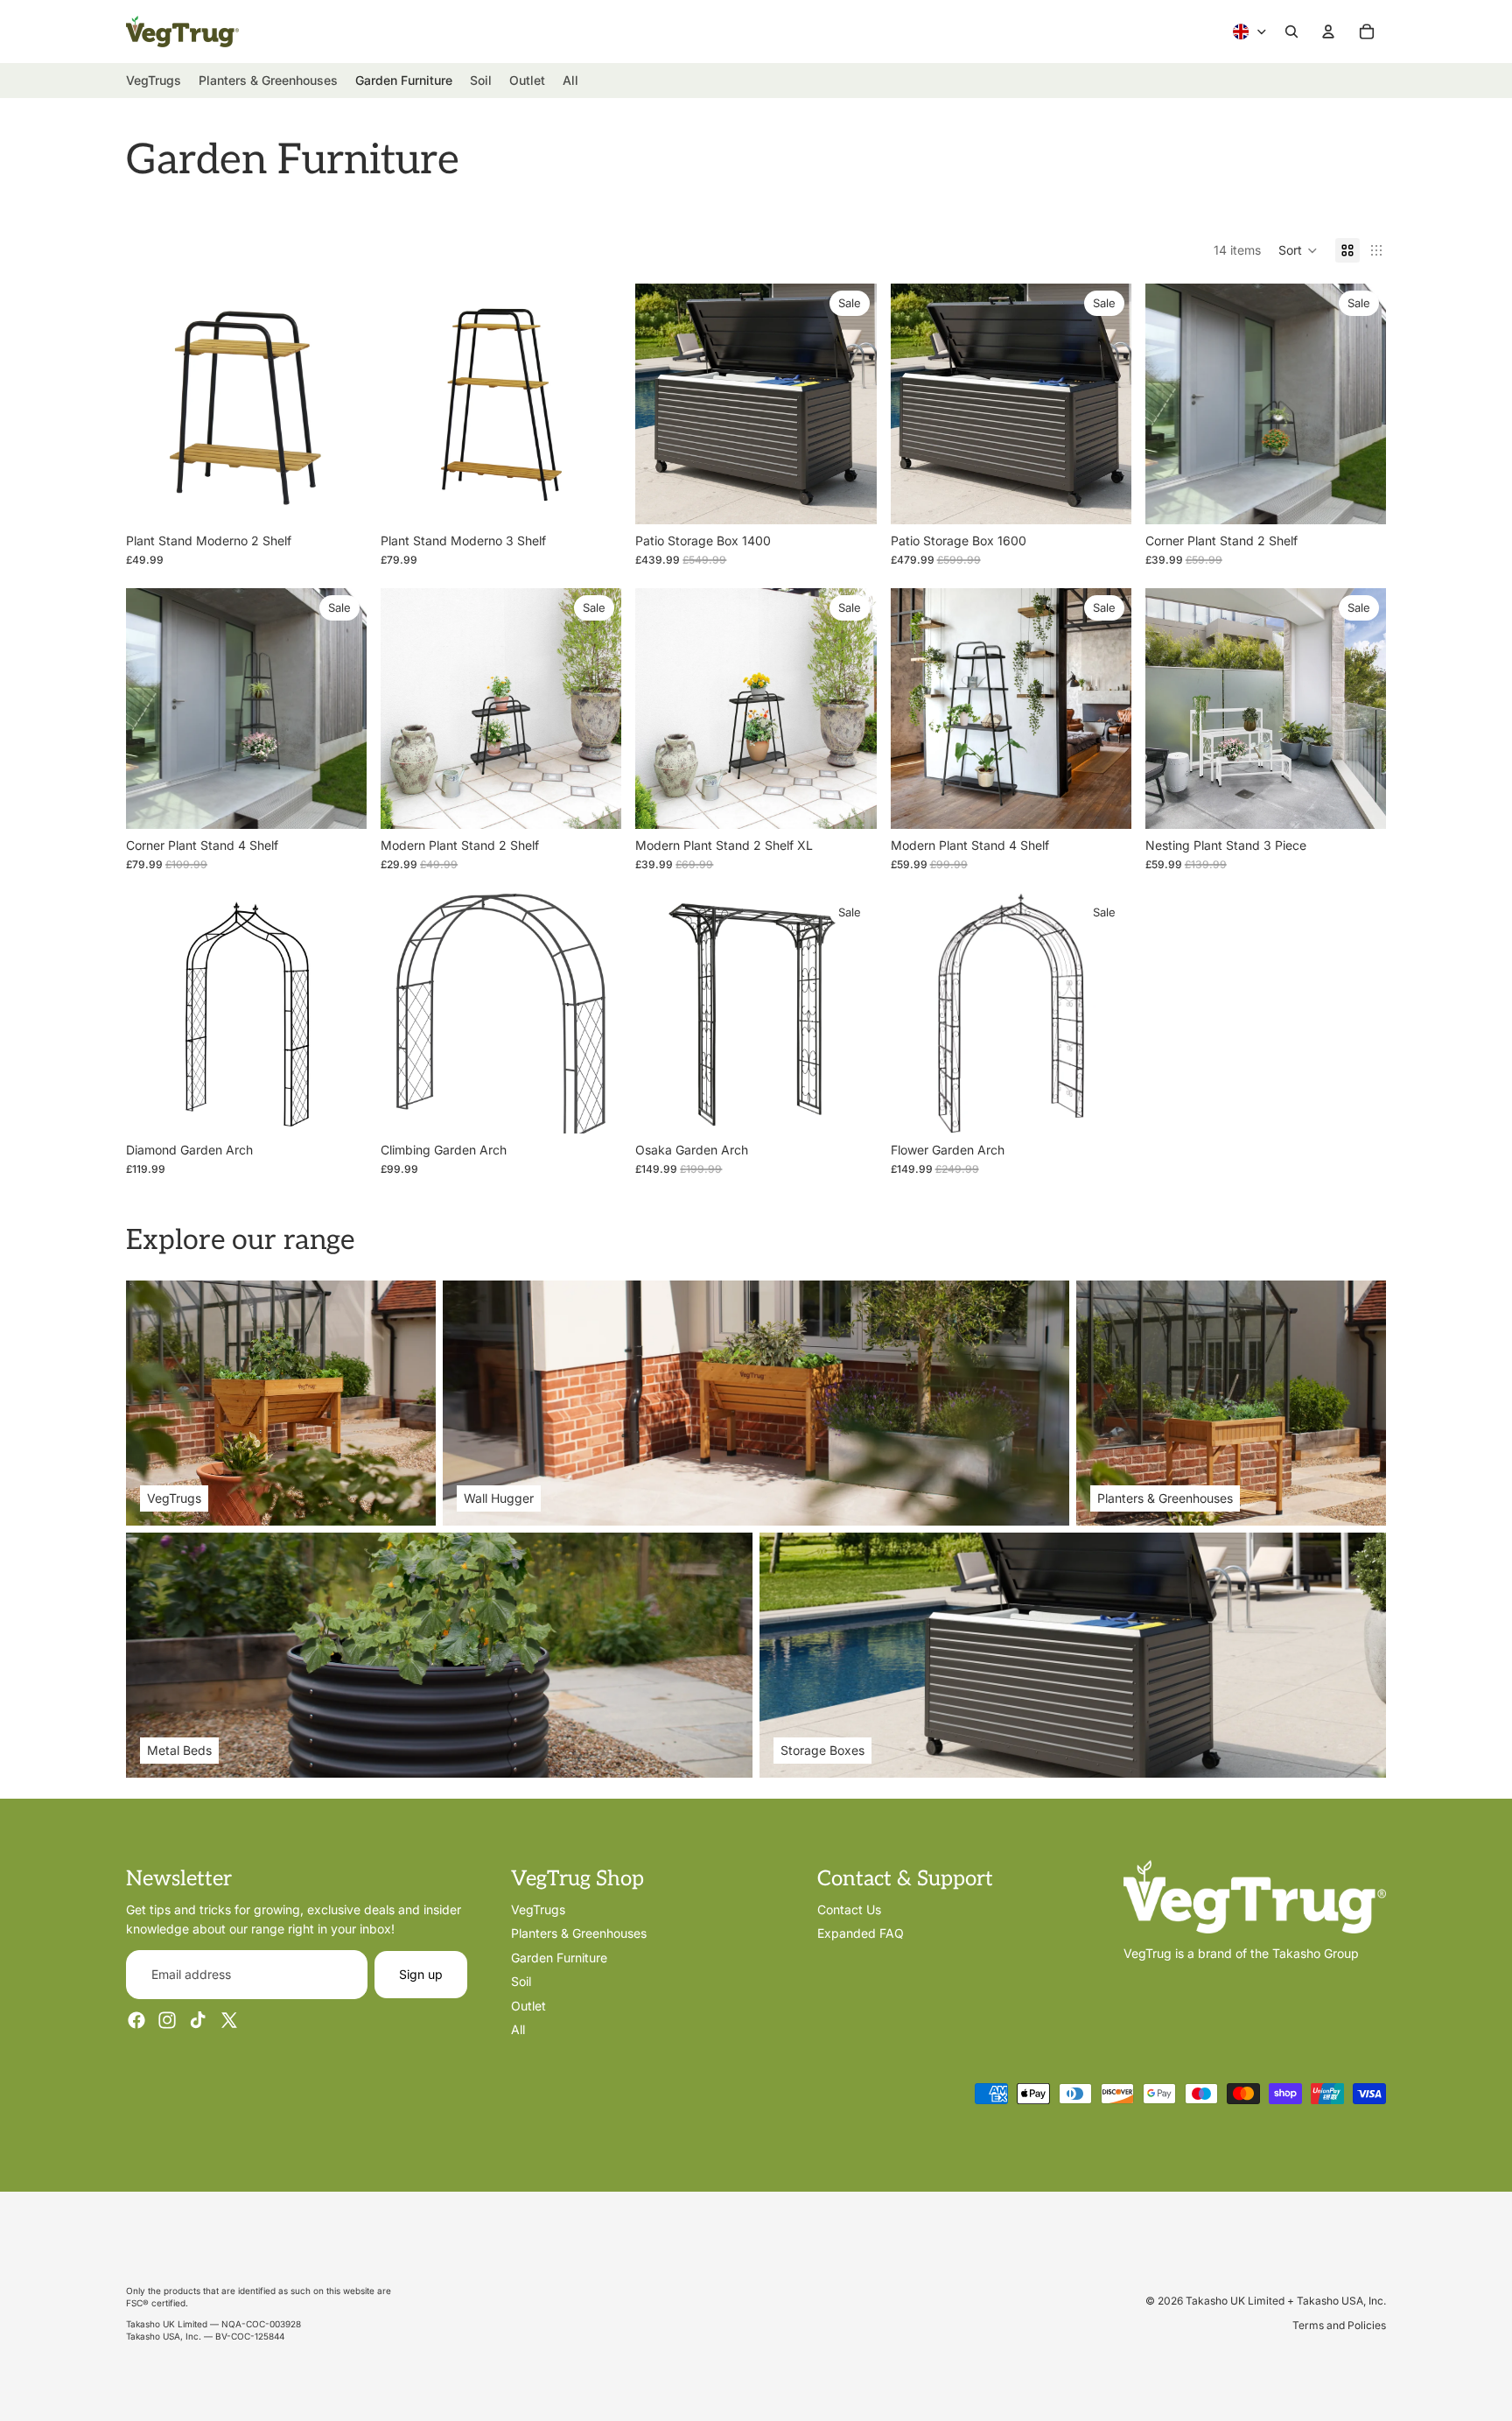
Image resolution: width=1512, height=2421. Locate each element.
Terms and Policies (1339, 2325)
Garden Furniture (559, 1958)
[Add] (339, 497)
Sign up (421, 1974)
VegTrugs (538, 1909)
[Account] (1328, 32)
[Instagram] (167, 2020)
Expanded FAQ (861, 1933)
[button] (1298, 250)
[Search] (1291, 32)
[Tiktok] (198, 2020)
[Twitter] (229, 2020)
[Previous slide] (152, 403)
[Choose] (1359, 802)
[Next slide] (340, 403)
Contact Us (849, 1909)
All (518, 2029)
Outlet (528, 2005)
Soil (521, 1981)
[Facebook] (136, 2020)
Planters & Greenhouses (579, 1933)
